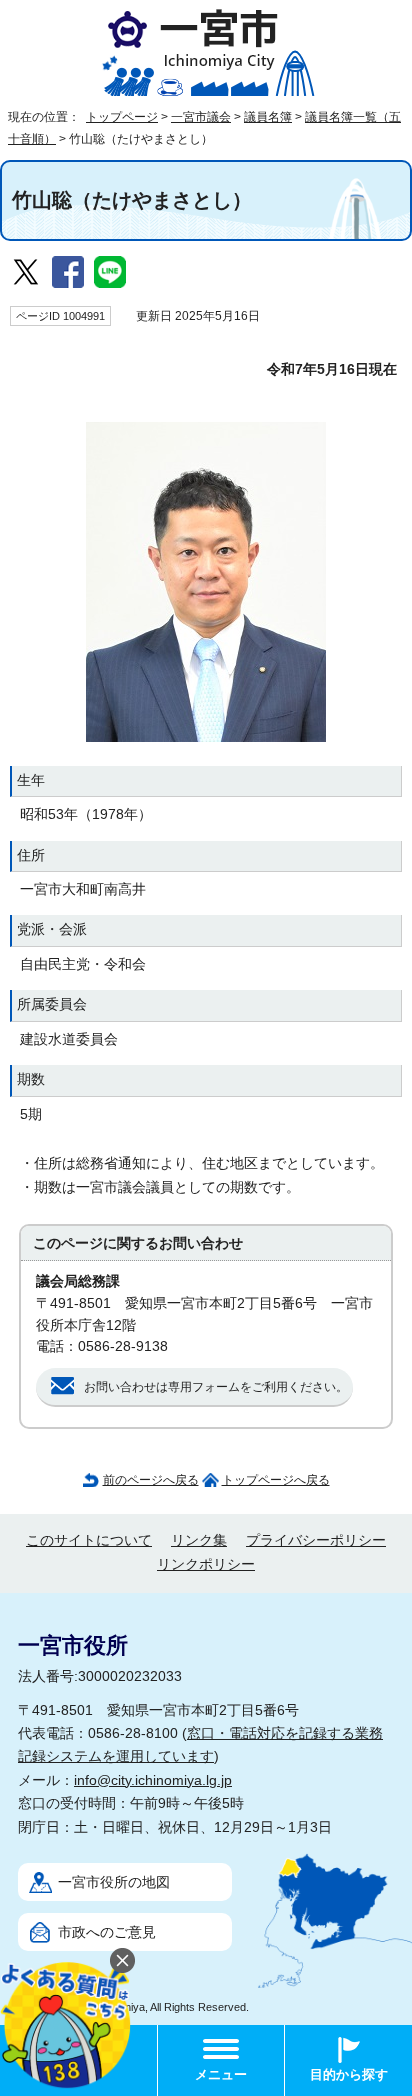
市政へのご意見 (107, 1932)
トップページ (122, 117)
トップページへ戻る (276, 1480)
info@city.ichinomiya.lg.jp (153, 1780)
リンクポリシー (206, 1564)
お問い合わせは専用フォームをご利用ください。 (216, 1387)
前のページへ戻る (151, 1480)
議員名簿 (268, 117)
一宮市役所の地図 (114, 1882)
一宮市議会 (201, 117)
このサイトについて (89, 1540)
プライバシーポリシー (316, 1540)
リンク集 (199, 1540)
